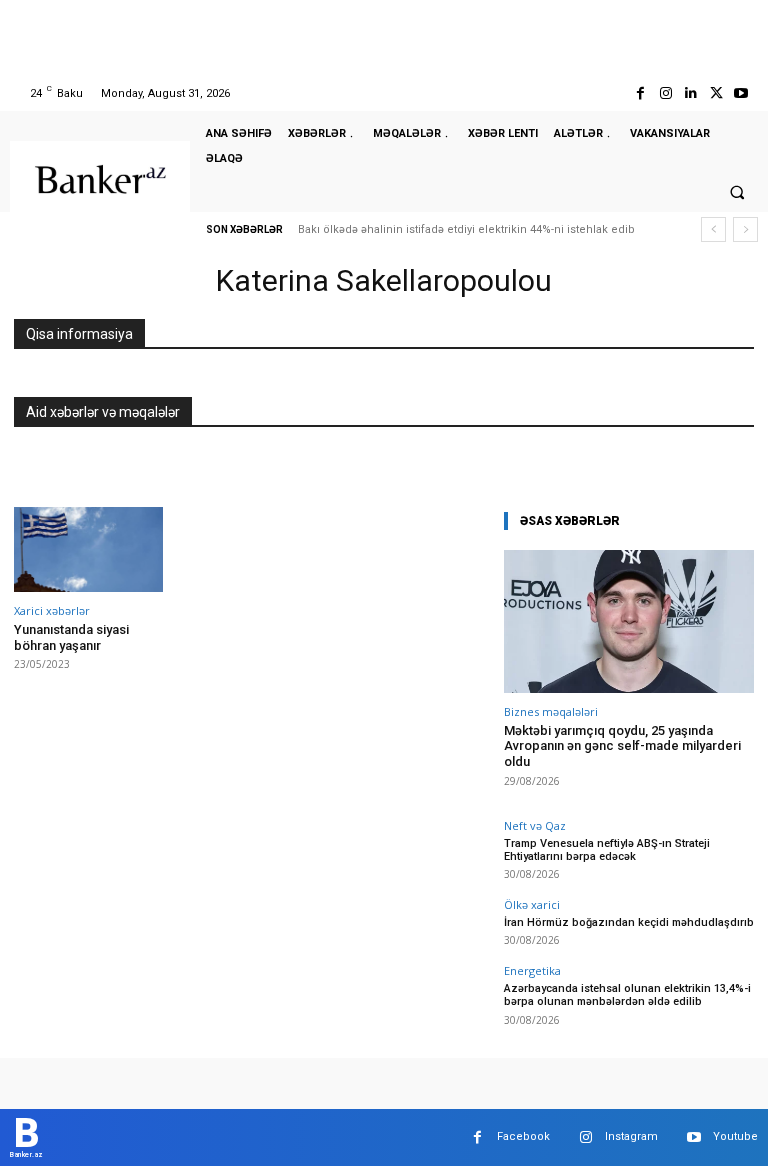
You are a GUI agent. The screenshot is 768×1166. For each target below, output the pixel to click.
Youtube (735, 1136)
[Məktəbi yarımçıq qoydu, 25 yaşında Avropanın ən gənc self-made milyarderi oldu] (629, 621)
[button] (737, 192)
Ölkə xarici (532, 904)
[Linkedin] (690, 93)
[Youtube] (741, 93)
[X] (716, 93)
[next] (745, 229)
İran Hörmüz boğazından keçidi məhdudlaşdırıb (629, 922)
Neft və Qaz (535, 825)
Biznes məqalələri (551, 711)
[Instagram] (665, 93)
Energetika (532, 970)
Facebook (523, 1136)
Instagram (631, 1136)
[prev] (713, 229)
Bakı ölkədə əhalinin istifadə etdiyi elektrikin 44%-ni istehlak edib (466, 229)
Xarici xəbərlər (52, 610)
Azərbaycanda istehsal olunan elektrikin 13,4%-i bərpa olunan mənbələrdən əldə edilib (627, 995)
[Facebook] (640, 93)
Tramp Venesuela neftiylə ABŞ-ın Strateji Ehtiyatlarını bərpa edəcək (607, 850)
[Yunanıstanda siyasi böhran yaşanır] (88, 549)
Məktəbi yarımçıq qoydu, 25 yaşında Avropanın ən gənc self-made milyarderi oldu (622, 746)
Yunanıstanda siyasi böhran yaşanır (71, 637)
